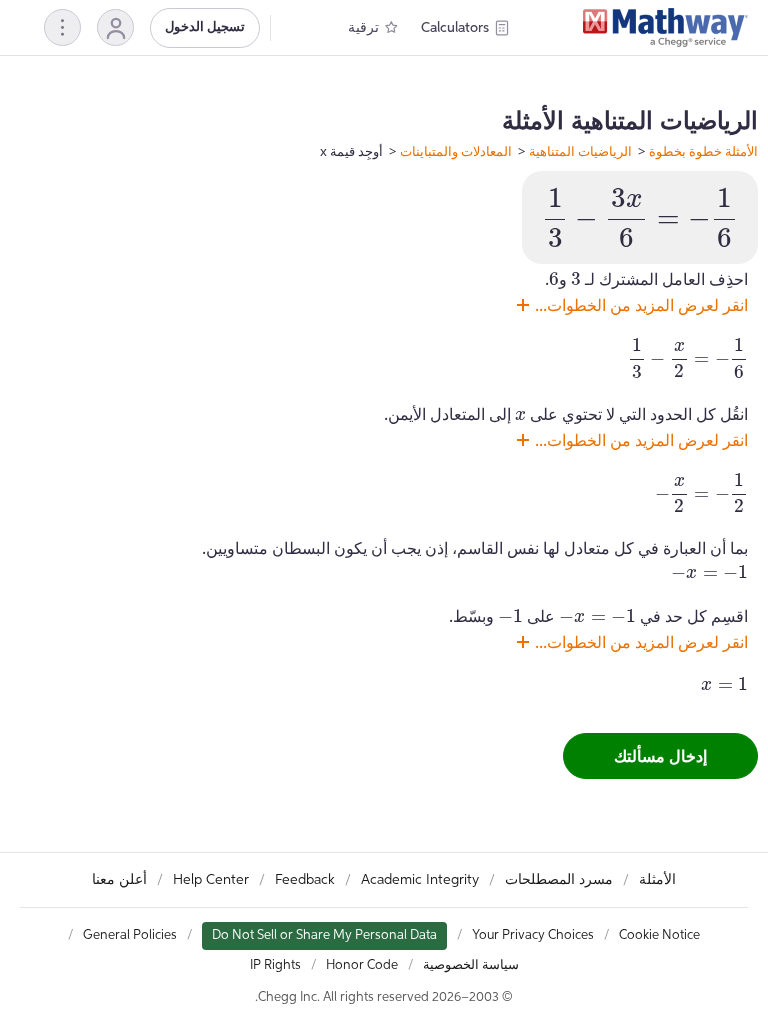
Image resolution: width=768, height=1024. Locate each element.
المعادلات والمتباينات (456, 151)
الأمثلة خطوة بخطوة (703, 151)
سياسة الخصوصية (471, 965)
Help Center (211, 880)
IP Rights (275, 965)
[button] (115, 27)
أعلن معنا (119, 880)
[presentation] (640, 217)
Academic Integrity (420, 880)
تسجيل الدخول (205, 27)
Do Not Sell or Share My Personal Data (324, 935)
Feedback (305, 880)
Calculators (455, 28)
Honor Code (362, 965)
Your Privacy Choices (533, 935)
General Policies (130, 935)
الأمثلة (657, 880)
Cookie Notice (659, 935)
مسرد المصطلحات (559, 880)
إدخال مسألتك (660, 756)
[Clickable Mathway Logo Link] (665, 28)
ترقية (363, 28)
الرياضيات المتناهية (580, 151)
